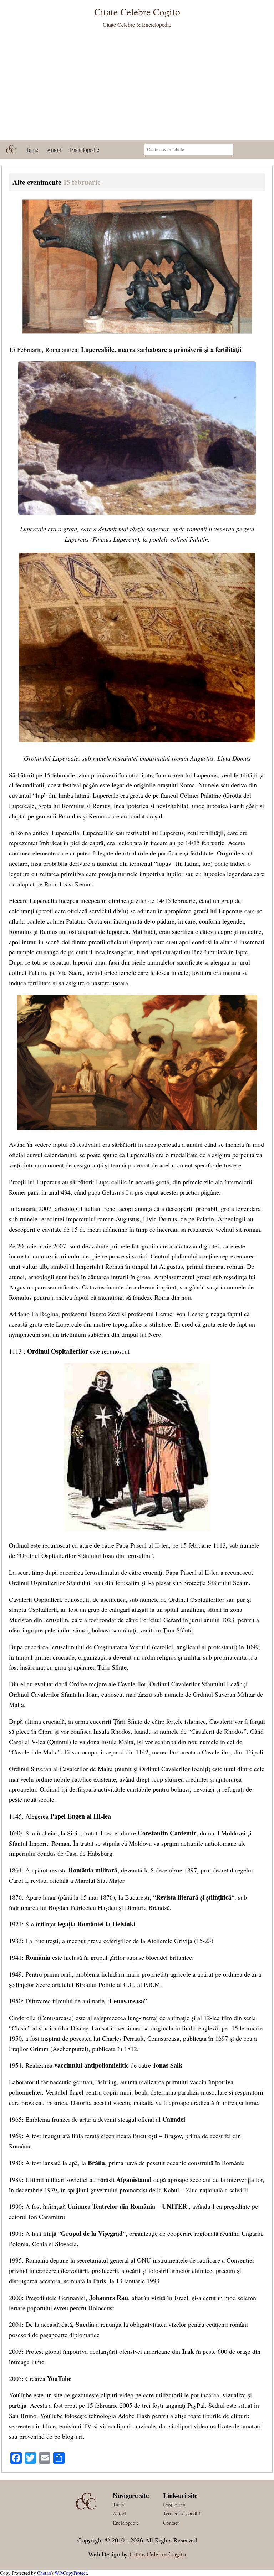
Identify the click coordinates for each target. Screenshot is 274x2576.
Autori (54, 150)
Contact (171, 2523)
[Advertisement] (137, 87)
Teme (32, 150)
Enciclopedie (85, 150)
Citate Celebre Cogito (158, 2554)
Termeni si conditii (182, 2513)
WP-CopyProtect (71, 2573)
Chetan (44, 2573)
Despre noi (174, 2504)
